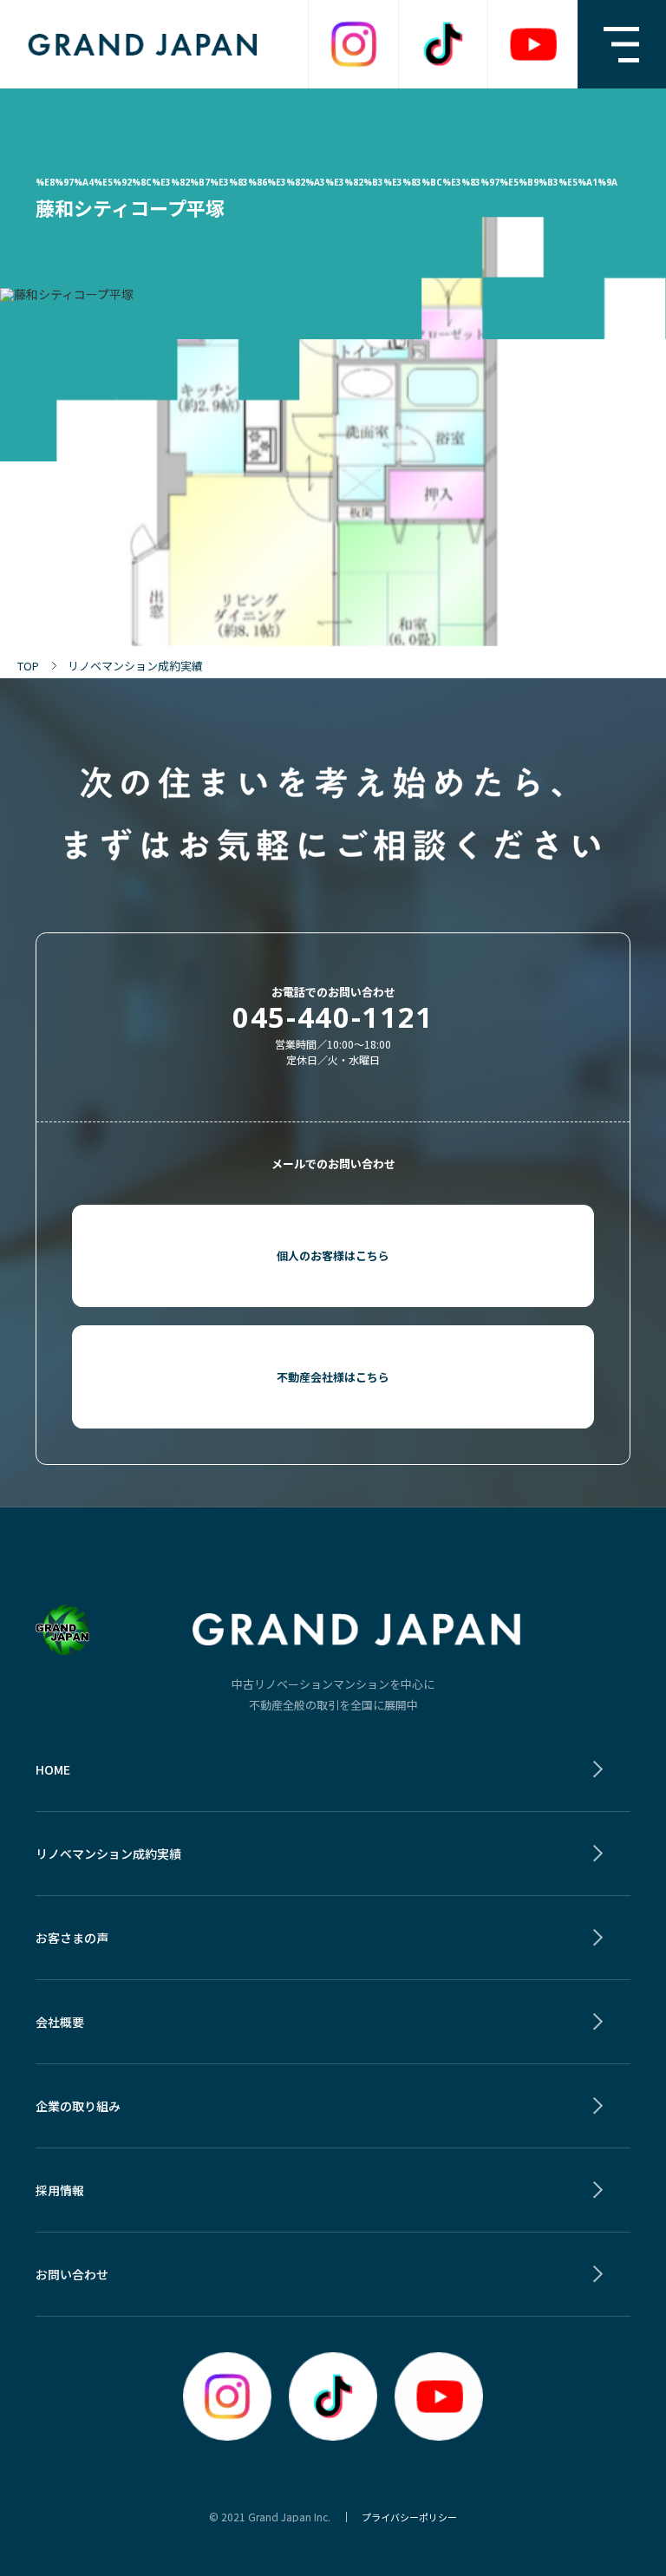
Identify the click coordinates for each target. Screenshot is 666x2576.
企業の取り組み (78, 2106)
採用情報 (60, 2190)
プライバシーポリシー (409, 2517)
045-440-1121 (333, 1017)
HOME (53, 1769)
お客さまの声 (72, 1938)
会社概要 (60, 2022)
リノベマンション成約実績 (108, 1854)
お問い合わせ (72, 2274)
